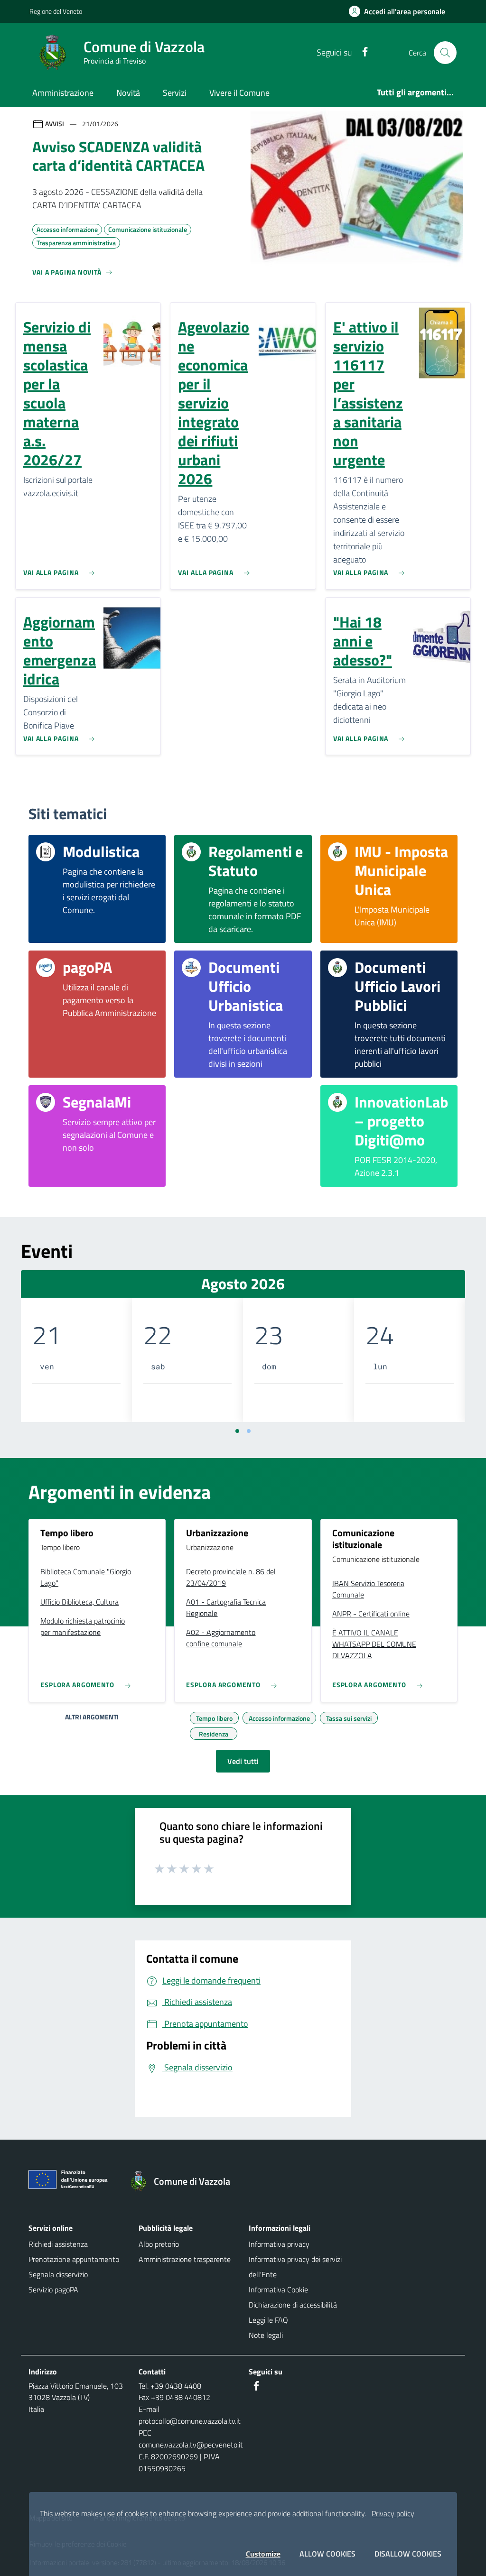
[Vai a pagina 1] (237, 1431)
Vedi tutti (243, 1761)
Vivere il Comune (239, 93)
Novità (128, 93)
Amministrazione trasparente (185, 2259)
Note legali (266, 2335)
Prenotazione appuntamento (74, 2259)
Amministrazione (63, 93)
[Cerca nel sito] (445, 53)
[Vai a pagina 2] (249, 1431)
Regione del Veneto (56, 11)
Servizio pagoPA (53, 2290)
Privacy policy (393, 2513)
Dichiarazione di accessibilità (293, 2305)
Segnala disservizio (58, 2274)
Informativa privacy (279, 2244)
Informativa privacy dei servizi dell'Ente (295, 2267)
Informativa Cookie (278, 2290)
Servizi (175, 93)
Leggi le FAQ (268, 2320)
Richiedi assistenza (58, 2244)
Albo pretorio (159, 2244)
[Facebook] (361, 52)
